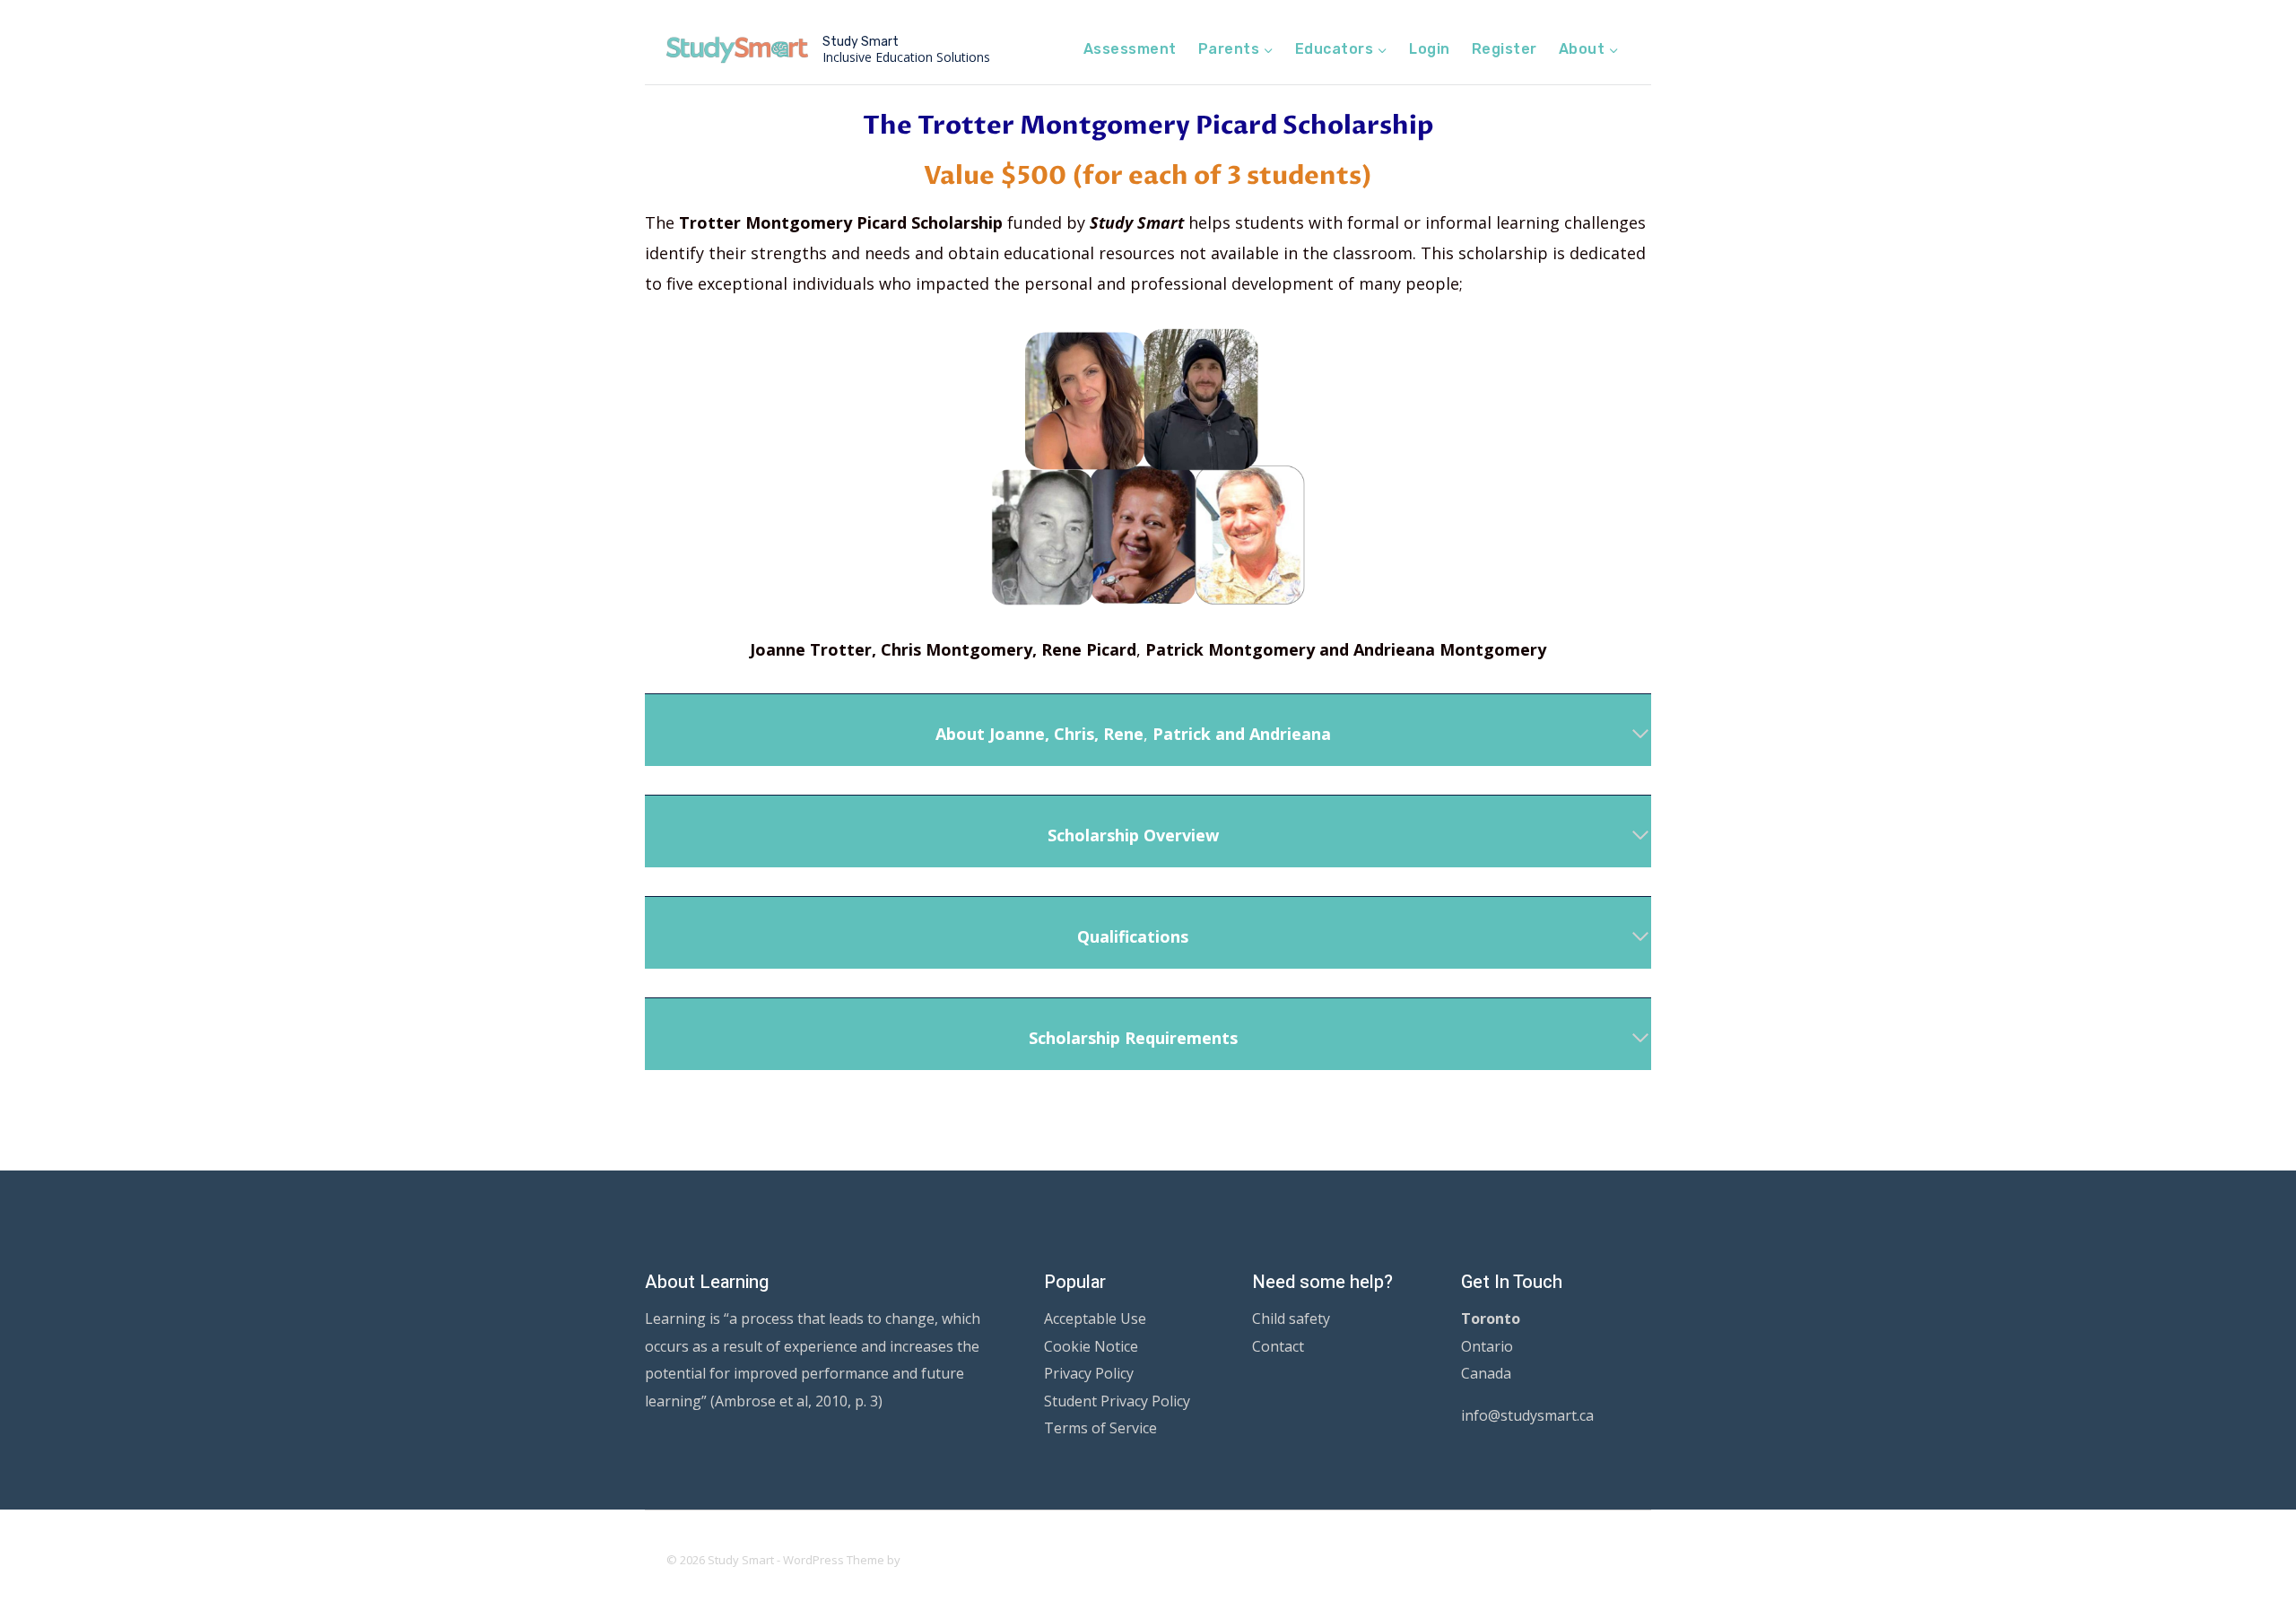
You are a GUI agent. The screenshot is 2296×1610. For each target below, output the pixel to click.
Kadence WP (938, 1560)
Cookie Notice (1091, 1346)
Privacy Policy (1089, 1373)
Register (1505, 49)
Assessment (1130, 49)
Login (1429, 49)
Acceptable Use (1095, 1318)
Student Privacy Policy (1117, 1401)
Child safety (1291, 1318)
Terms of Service (1100, 1428)
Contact (1278, 1346)
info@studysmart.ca (1527, 1415)
